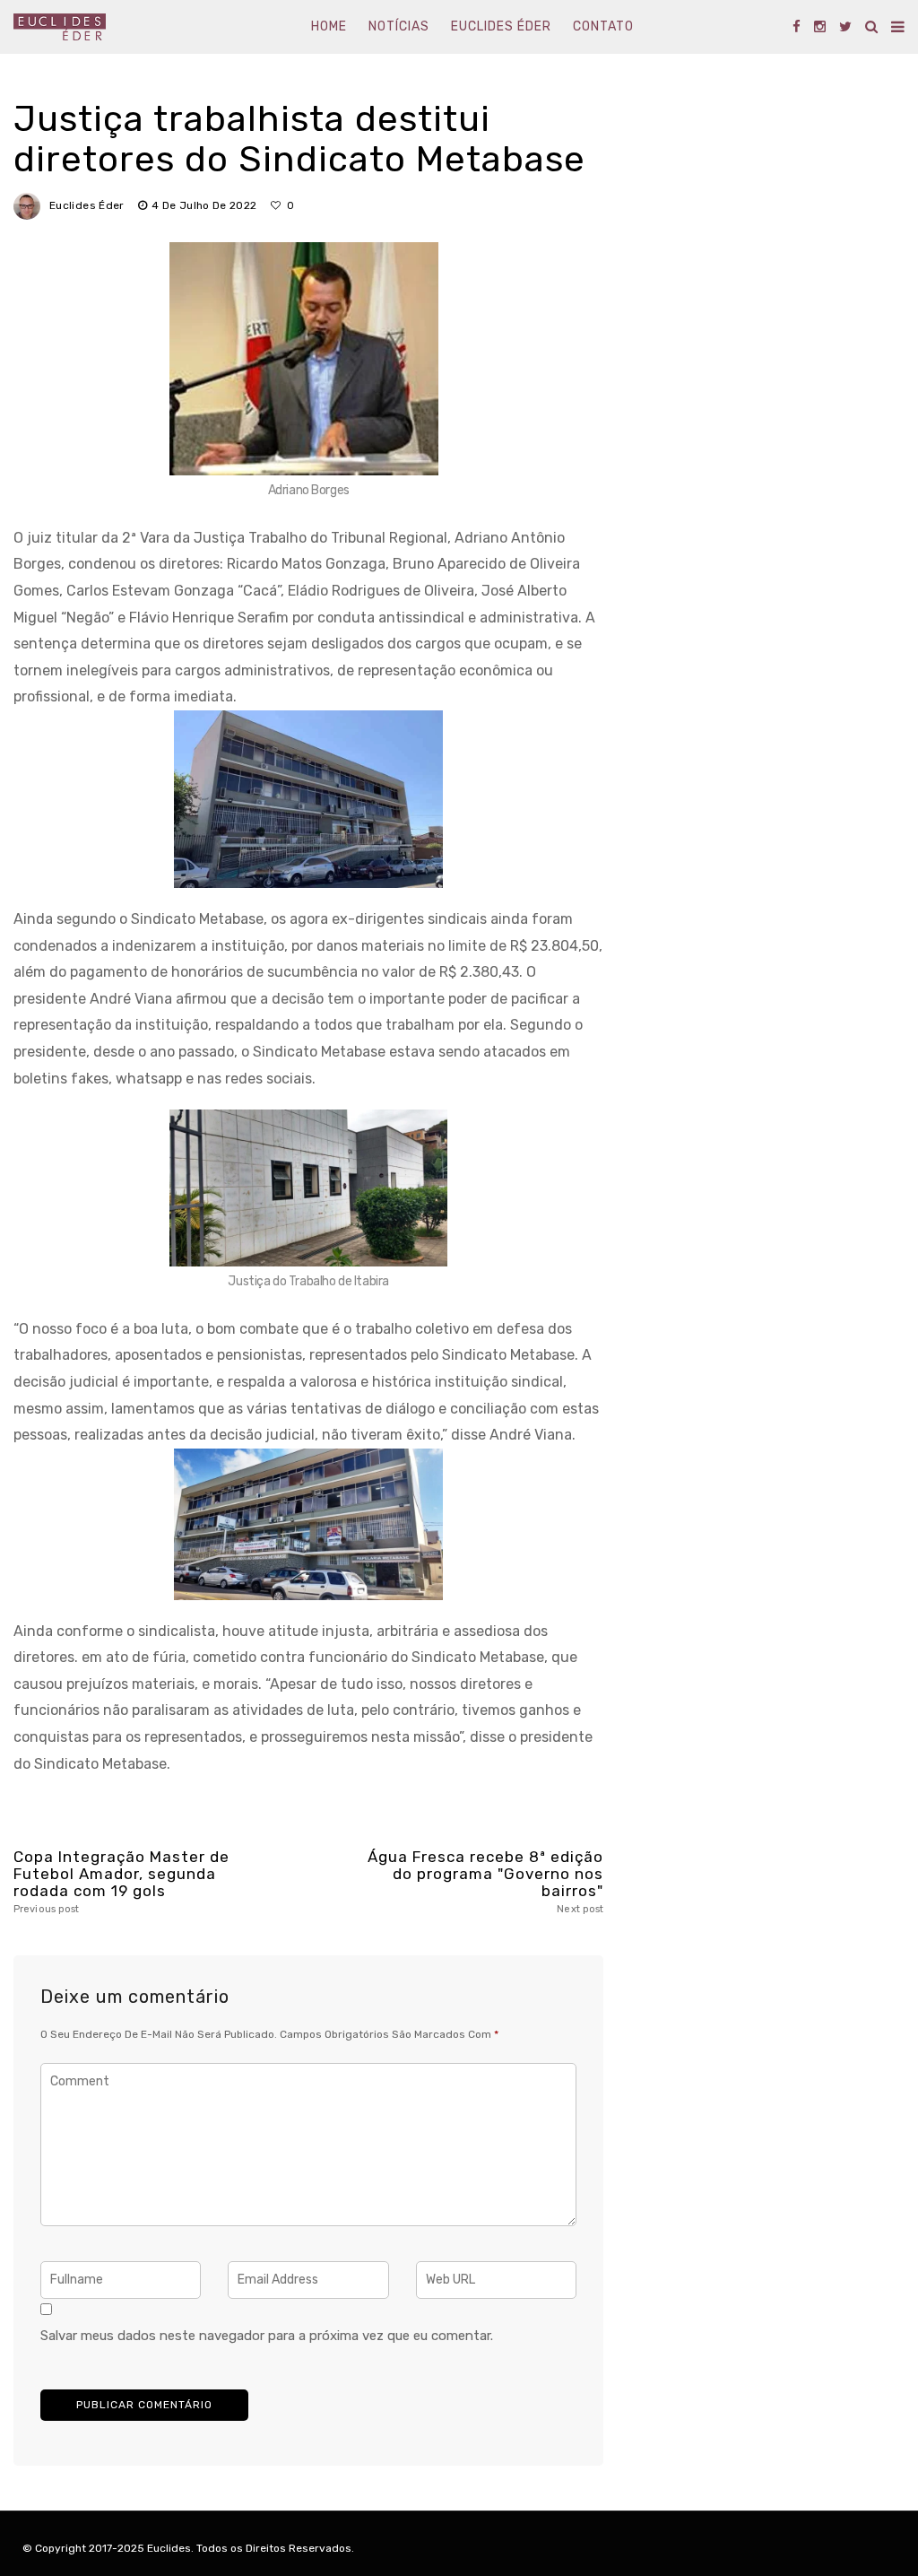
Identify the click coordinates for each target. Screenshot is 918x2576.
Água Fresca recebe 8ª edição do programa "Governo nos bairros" (485, 1882)
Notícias (399, 26)
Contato (603, 26)
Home (329, 26)
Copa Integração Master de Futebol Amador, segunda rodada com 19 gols (121, 1882)
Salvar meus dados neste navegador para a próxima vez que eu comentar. (267, 2336)
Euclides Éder (501, 26)
